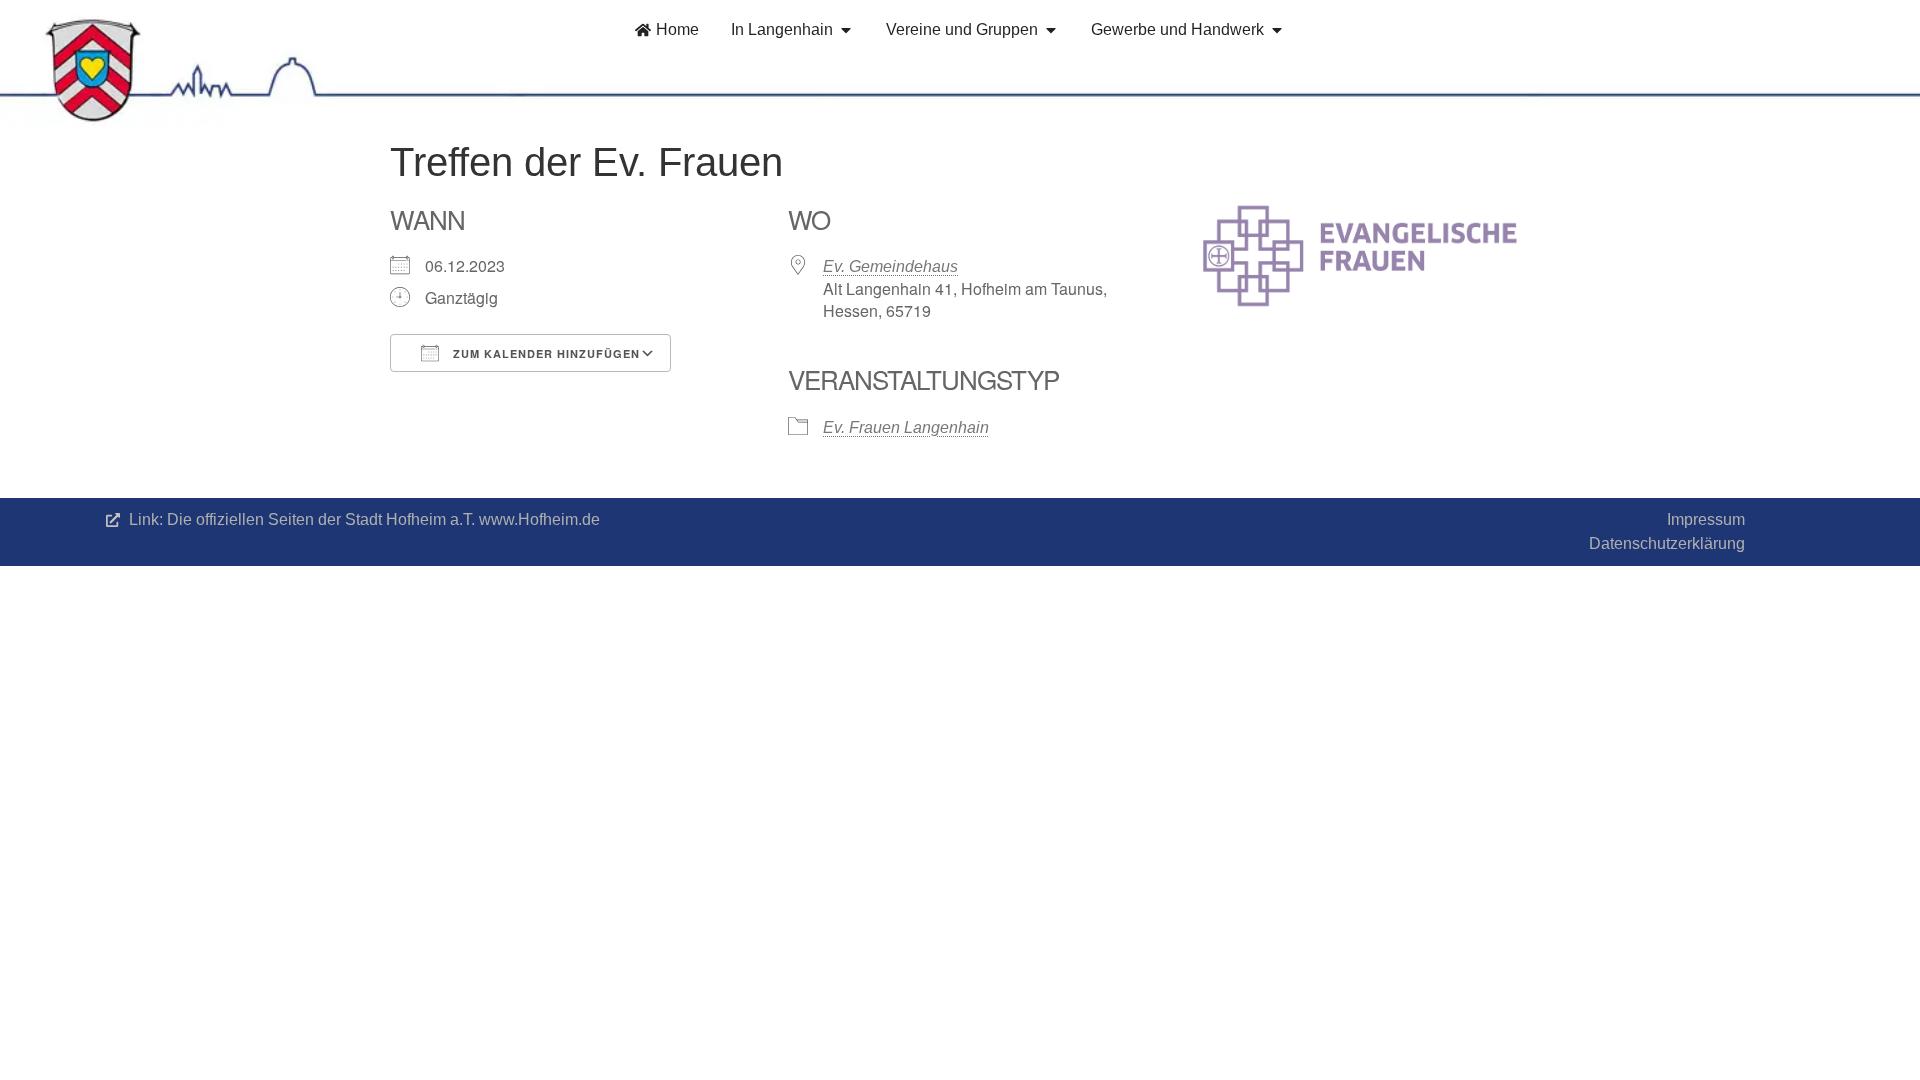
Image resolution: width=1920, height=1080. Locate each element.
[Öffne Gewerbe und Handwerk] (1277, 30)
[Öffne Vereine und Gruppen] (1051, 30)
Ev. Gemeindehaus (890, 266)
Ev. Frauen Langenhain (906, 427)
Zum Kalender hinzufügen (544, 353)
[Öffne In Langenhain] (846, 30)
